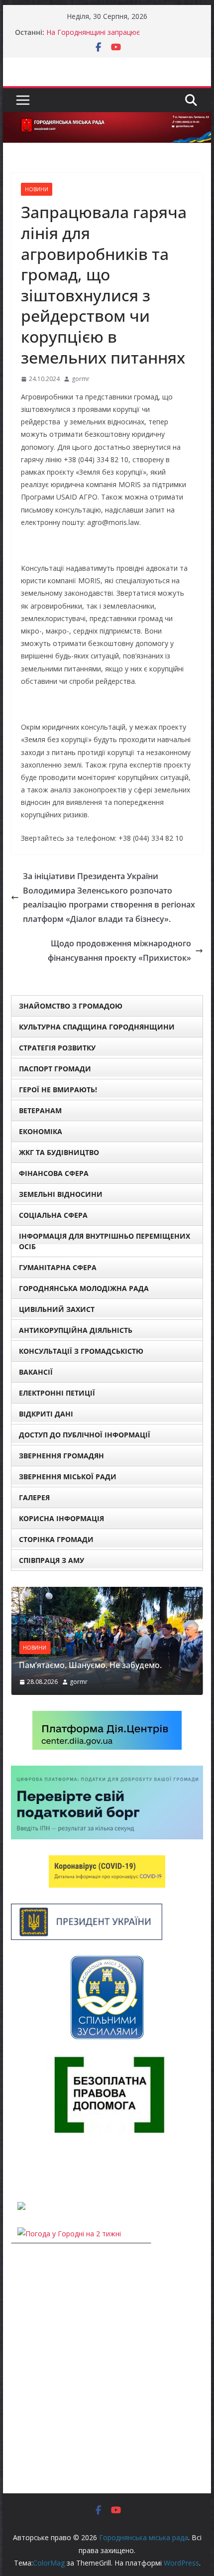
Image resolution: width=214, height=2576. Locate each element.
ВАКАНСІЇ (36, 1372)
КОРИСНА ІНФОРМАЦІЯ (61, 1518)
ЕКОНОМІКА (41, 1131)
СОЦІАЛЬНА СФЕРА (53, 1215)
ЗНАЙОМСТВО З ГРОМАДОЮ (71, 1006)
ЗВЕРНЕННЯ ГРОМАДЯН (61, 1456)
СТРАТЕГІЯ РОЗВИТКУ (57, 1048)
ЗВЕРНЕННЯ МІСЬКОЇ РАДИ (68, 1477)
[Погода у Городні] (17, 2167)
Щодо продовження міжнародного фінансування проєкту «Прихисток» (119, 951)
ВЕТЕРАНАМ (40, 1110)
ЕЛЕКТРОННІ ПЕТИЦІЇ (57, 1393)
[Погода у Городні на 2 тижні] (69, 2234)
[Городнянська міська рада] (107, 119)
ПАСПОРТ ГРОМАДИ (55, 1069)
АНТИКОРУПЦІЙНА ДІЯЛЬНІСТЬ (76, 1330)
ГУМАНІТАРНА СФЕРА (58, 1267)
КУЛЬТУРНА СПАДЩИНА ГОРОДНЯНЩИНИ (97, 1027)
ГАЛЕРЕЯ (34, 1497)
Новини (37, 189)
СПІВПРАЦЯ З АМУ (52, 1560)
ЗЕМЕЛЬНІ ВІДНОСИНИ (61, 1194)
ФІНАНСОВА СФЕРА (54, 1173)
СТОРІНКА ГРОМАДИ (56, 1539)
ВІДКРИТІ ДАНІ (46, 1414)
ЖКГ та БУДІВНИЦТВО (59, 1152)
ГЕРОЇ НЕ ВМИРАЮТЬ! (58, 1090)
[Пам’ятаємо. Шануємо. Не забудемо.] (107, 1593)
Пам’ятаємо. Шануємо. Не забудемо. (90, 1665)
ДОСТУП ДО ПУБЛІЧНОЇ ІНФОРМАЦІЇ (85, 1435)
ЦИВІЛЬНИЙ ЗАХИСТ (57, 1309)
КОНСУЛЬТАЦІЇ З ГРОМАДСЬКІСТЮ (81, 1351)
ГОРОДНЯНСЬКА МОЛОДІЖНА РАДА (84, 1288)
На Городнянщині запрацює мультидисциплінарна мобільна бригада (114, 37)
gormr (81, 379)
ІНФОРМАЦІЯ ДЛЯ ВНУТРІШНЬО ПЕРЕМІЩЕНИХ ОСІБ (105, 1241)
